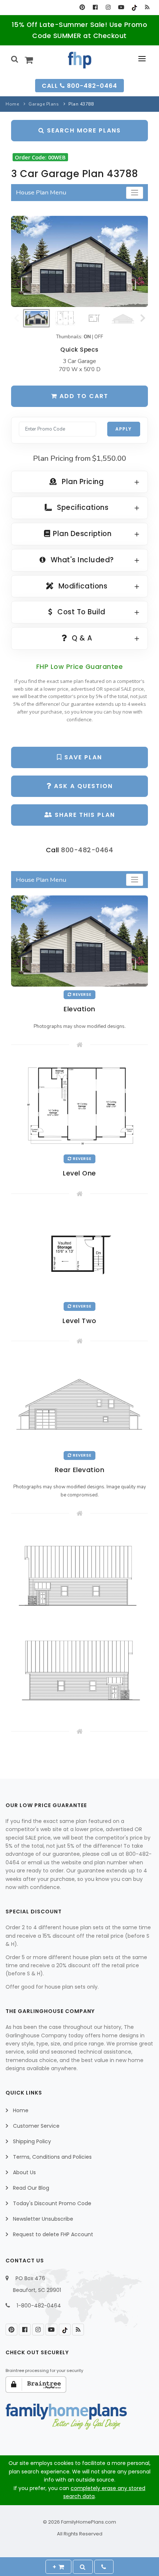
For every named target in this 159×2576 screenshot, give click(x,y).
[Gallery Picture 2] (79, 1669)
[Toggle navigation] (135, 193)
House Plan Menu (41, 192)
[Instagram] (108, 7)
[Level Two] (79, 1253)
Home (12, 104)
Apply (124, 429)
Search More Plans (83, 130)
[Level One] (79, 1105)
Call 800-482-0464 (79, 86)
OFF (99, 337)
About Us (24, 2172)
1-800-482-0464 (39, 2306)
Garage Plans (44, 104)
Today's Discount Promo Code (52, 2203)
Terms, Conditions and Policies (52, 2157)
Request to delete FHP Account (53, 2234)
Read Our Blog (31, 2188)
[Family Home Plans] (80, 60)
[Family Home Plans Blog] (147, 7)
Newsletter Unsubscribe (43, 2219)
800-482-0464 (87, 850)
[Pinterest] (82, 7)
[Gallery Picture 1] (79, 1574)
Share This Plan (84, 815)
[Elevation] (79, 261)
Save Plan (82, 757)
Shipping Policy (32, 2141)
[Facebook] (95, 7)
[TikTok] (134, 7)
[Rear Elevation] (79, 1401)
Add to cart (83, 396)
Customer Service (36, 2126)
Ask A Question (82, 786)
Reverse (82, 995)
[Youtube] (121, 7)
